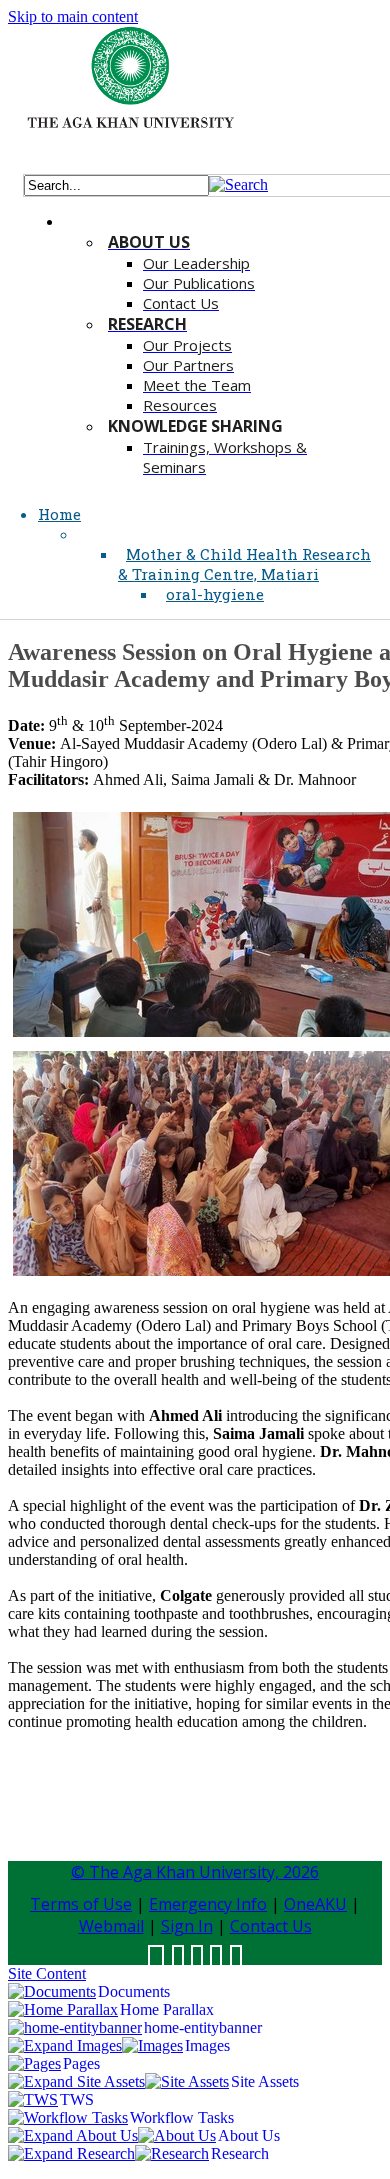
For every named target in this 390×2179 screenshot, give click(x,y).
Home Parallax (167, 2009)
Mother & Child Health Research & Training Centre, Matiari (244, 564)
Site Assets (265, 2081)
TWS (77, 2099)
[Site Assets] (187, 2081)
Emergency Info (208, 1904)
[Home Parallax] (63, 2009)
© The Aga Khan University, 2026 (195, 1872)
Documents (134, 1991)
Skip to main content (73, 16)
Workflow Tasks (182, 2117)
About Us (249, 2135)
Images (207, 2045)
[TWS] (33, 2099)
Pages (81, 2063)
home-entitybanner (203, 2027)
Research (240, 2153)
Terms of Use (81, 1904)
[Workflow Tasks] (68, 2117)
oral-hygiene (215, 594)
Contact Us (271, 1926)
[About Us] (177, 2135)
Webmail (111, 1926)
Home (59, 514)
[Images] (152, 2045)
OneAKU (315, 1904)
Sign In (187, 1926)
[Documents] (52, 1991)
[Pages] (34, 2063)
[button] (238, 184)
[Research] (172, 2153)
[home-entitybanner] (75, 2027)
